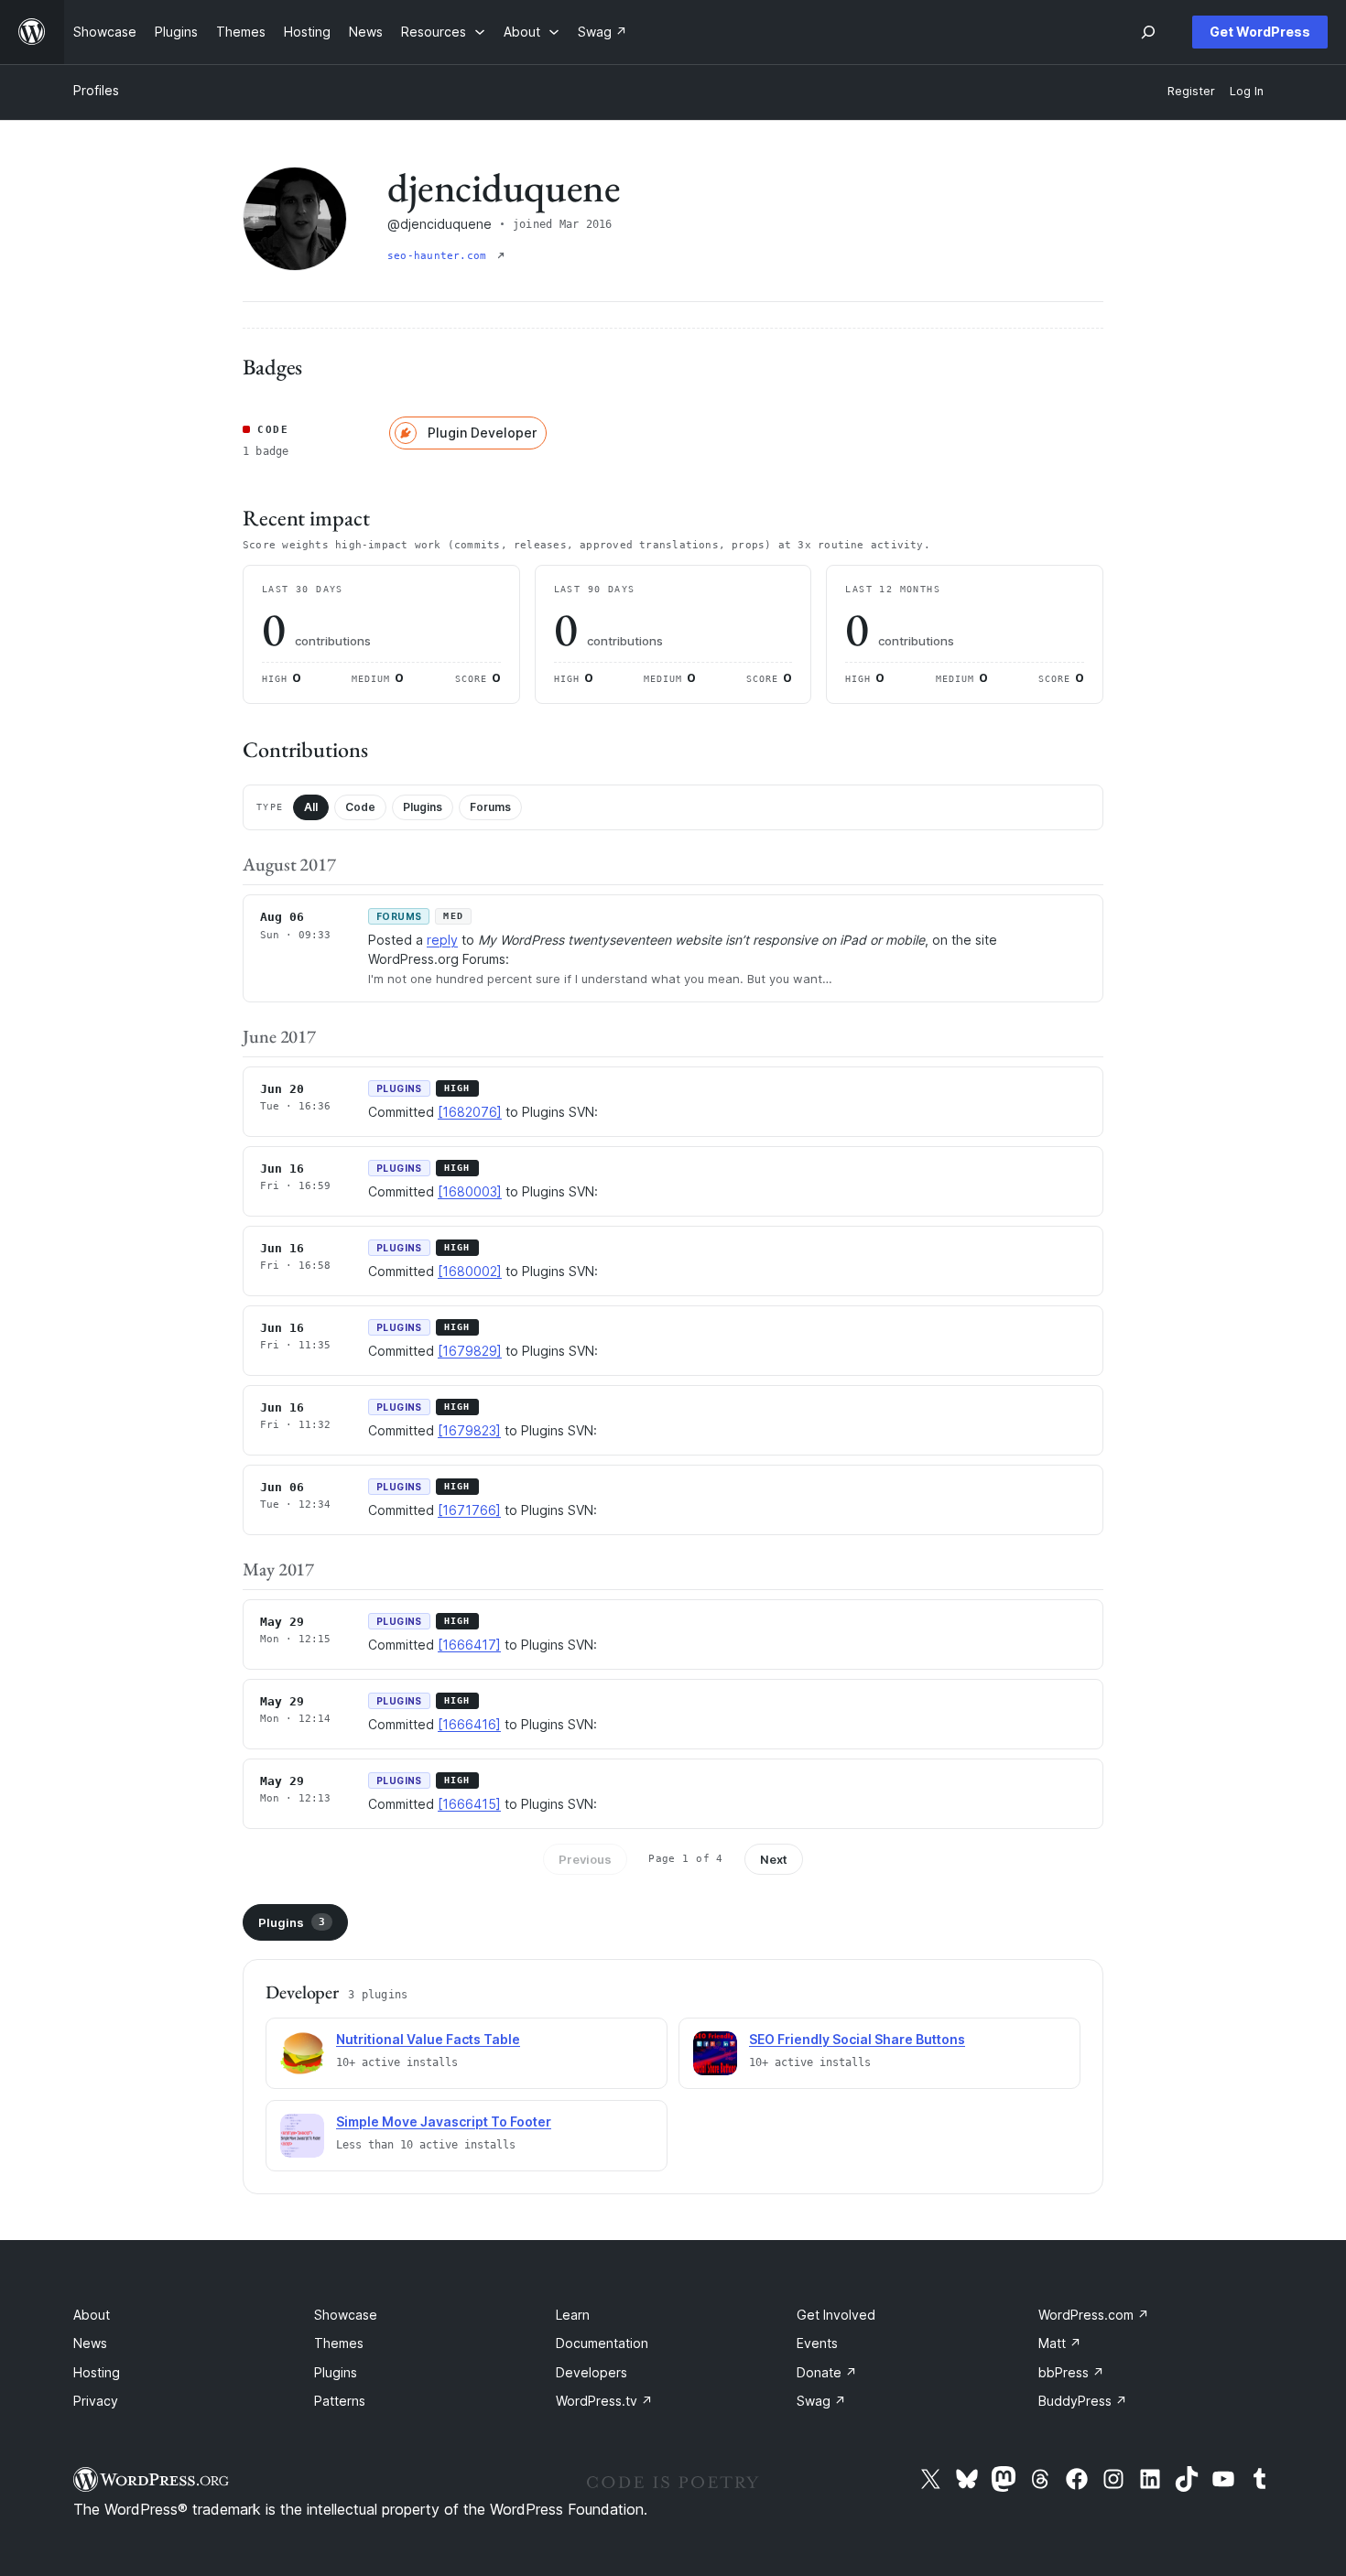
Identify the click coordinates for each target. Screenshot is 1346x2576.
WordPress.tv (604, 2401)
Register (1191, 91)
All (311, 807)
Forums (490, 807)
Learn (573, 2315)
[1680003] (470, 1191)
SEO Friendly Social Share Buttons (857, 2039)
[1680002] (470, 1271)
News (90, 2343)
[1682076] (470, 1112)
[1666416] (469, 1724)
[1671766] (469, 1510)
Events (817, 2343)
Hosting (97, 2372)
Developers (592, 2372)
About (92, 2315)
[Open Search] (1148, 32)
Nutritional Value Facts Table (428, 2039)
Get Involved (836, 2315)
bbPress (1071, 2372)
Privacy (96, 2401)
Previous (585, 1859)
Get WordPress (1260, 32)
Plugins (423, 807)
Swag (821, 2401)
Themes (339, 2343)
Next (774, 1859)
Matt (1060, 2343)
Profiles (96, 90)
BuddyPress (1083, 2401)
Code (360, 807)
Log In (1247, 91)
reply (442, 940)
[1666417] (469, 1645)
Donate (827, 2372)
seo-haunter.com (440, 256)
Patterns (340, 2401)
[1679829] (470, 1351)
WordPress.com (1094, 2315)
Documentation (602, 2343)
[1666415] (469, 1804)
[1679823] (469, 1430)
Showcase (346, 2315)
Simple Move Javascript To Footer (444, 2121)
